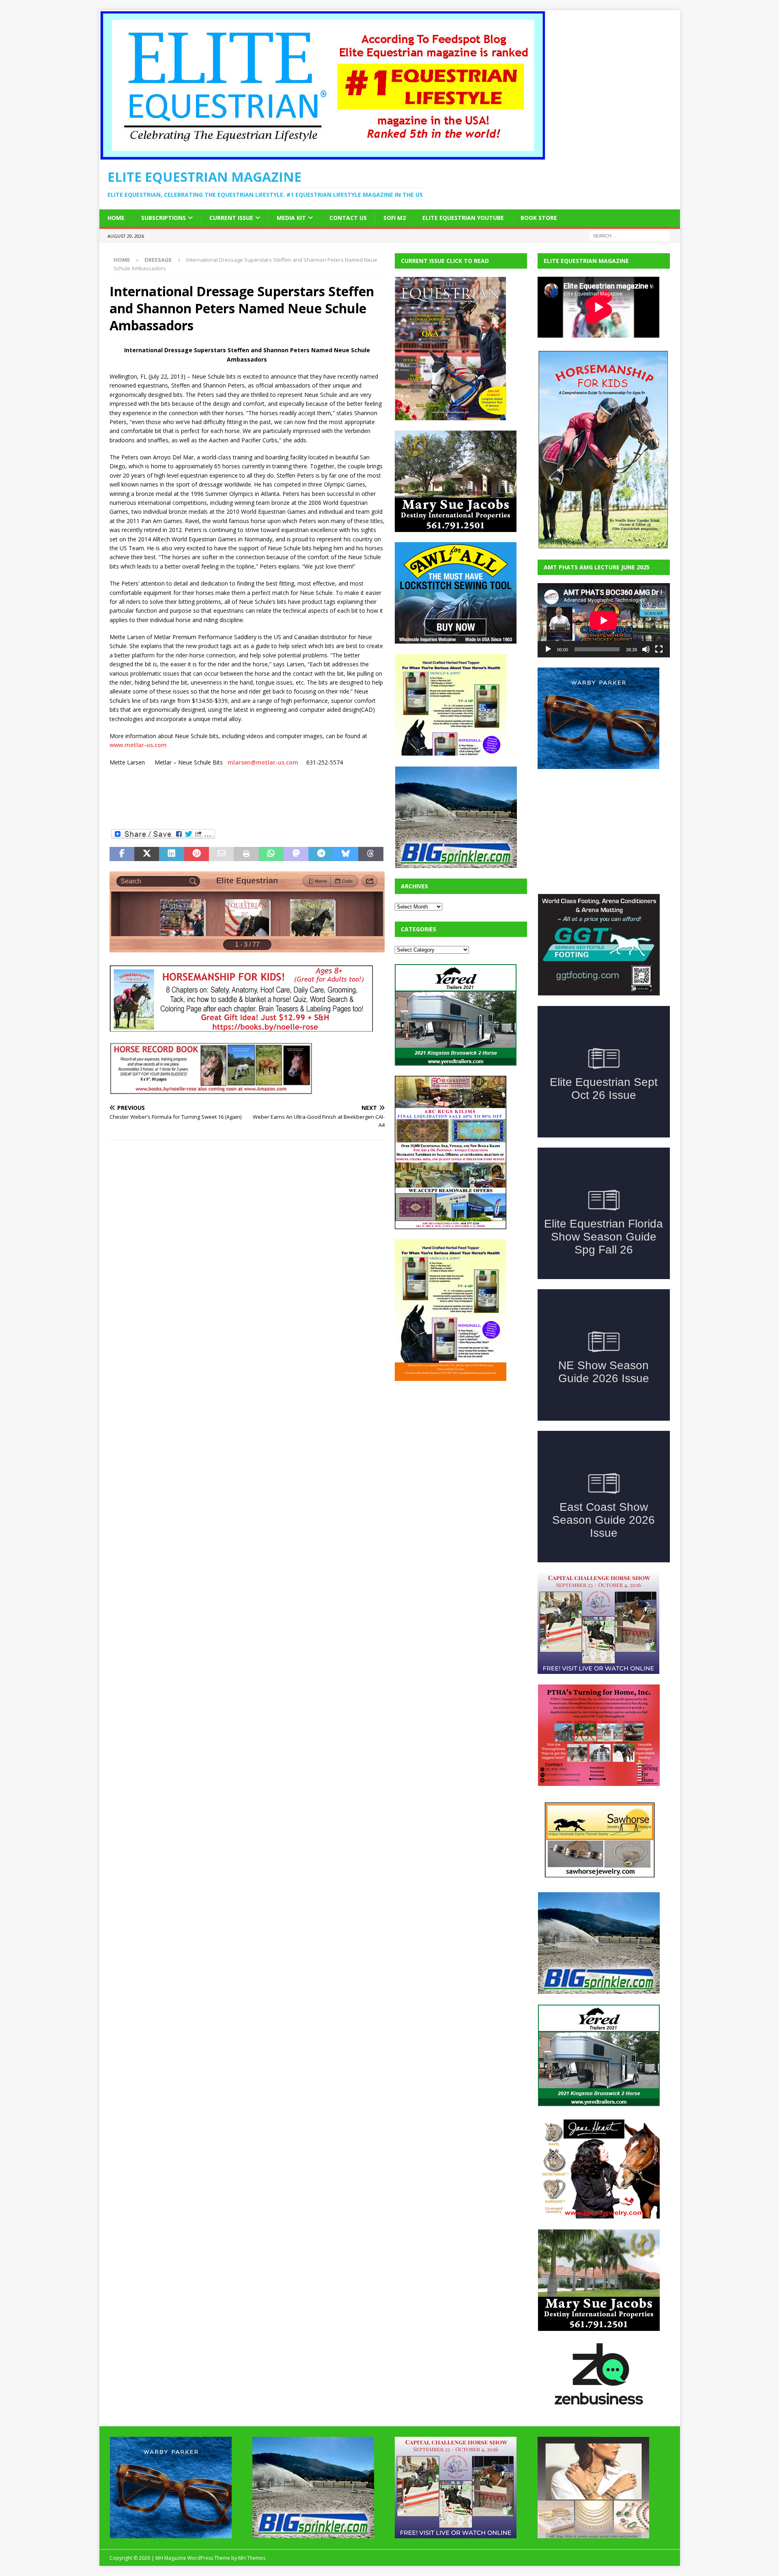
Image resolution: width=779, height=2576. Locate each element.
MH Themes (252, 2558)
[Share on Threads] (371, 854)
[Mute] (646, 649)
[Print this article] (246, 854)
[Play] (548, 649)
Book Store (539, 218)
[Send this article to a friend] (221, 854)
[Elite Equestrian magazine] (323, 156)
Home (116, 218)
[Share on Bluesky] (346, 854)
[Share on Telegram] (321, 854)
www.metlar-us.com (138, 745)
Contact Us (348, 218)
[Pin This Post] (197, 854)
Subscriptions (164, 218)
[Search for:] (629, 235)
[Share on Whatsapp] (271, 854)
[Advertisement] (456, 1442)
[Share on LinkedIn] (171, 854)
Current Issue (231, 218)
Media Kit (291, 218)
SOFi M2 (395, 218)
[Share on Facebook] (122, 854)
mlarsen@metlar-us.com (263, 762)
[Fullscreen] (659, 649)
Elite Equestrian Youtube (463, 218)
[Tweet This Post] (147, 854)
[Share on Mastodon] (296, 854)
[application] (604, 620)
